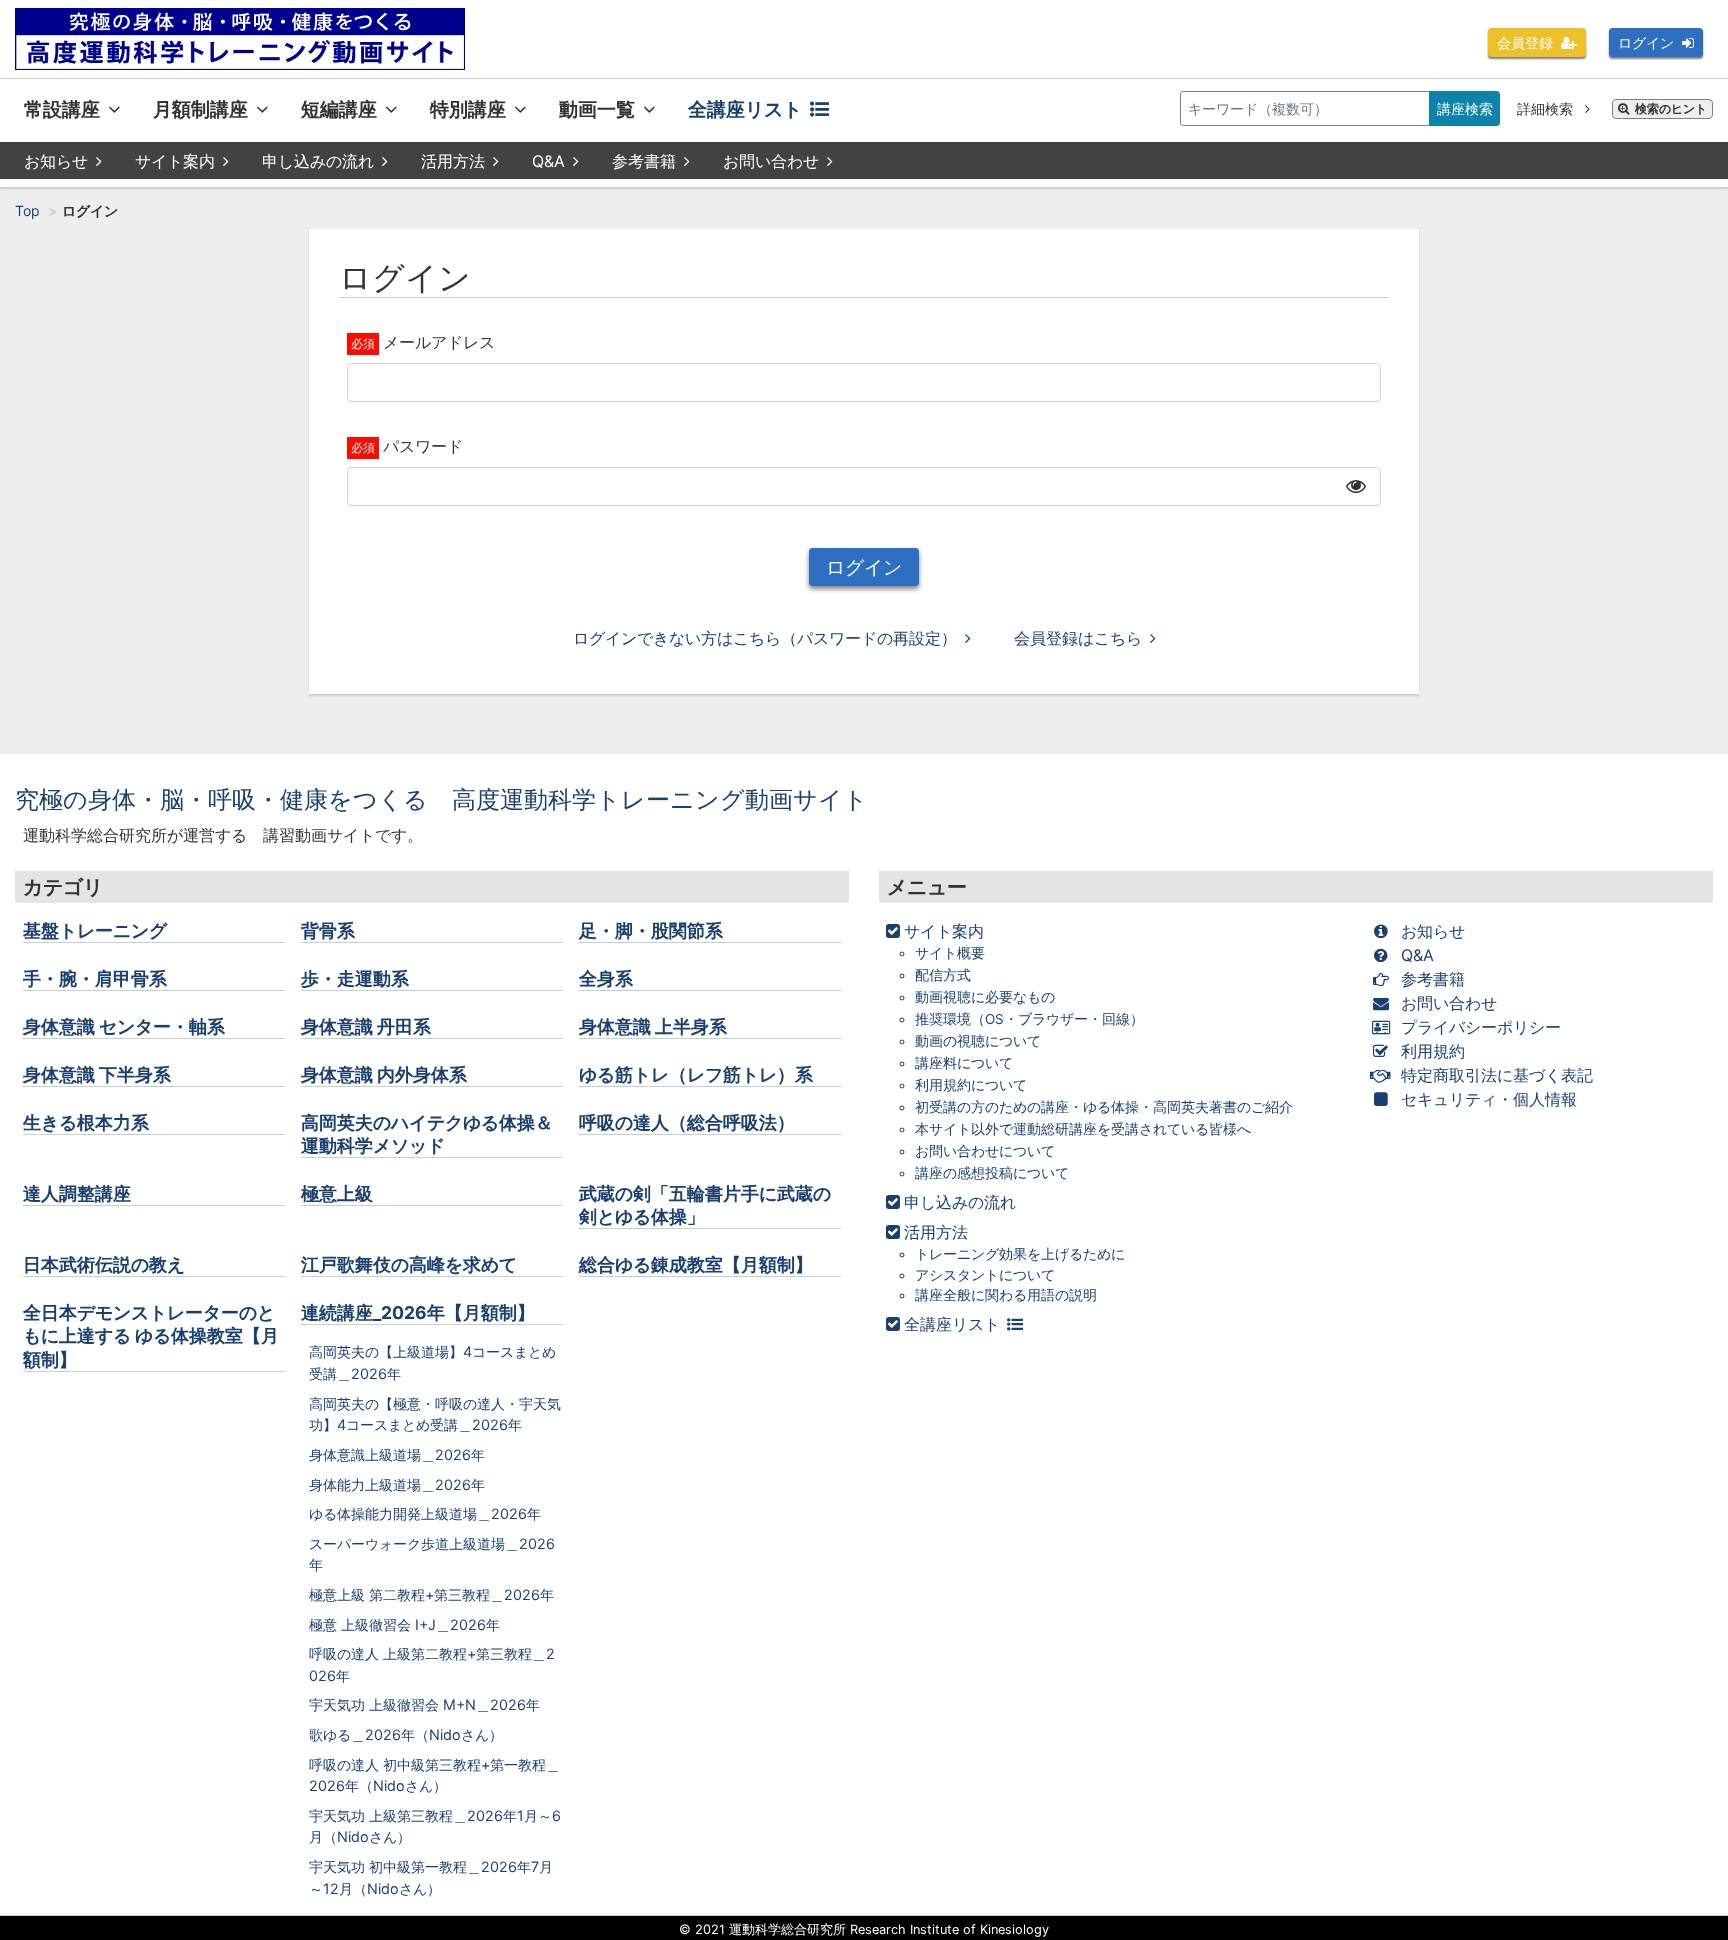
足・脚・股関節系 (651, 930)
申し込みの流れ (318, 161)
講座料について (964, 1063)
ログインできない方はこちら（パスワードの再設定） (765, 638)
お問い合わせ (771, 161)
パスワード (423, 446)
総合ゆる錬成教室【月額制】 (696, 1264)
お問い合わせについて (985, 1151)
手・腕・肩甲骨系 (95, 978)
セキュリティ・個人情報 (1489, 1099)
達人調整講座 (77, 1193)
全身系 (606, 978)
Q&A (548, 161)
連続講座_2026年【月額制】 (418, 1312)
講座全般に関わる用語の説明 (1006, 1295)
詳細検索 (1547, 108)
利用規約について (971, 1085)
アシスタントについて (985, 1275)
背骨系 (328, 930)
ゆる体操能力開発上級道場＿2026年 (425, 1513)
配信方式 (943, 975)
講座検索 (1465, 108)
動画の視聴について (978, 1041)
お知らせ (56, 161)
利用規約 (1433, 1051)
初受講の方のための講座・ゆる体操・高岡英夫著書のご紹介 (1104, 1107)
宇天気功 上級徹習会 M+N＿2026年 (424, 1704)
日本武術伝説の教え (104, 1264)
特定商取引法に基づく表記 (1497, 1075)
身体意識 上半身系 (653, 1026)
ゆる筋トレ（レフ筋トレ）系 (696, 1074)
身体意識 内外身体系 (384, 1074)
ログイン (1646, 42)
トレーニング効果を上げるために (1020, 1254)
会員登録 (1525, 42)
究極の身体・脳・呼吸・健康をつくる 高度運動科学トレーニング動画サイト (441, 799)
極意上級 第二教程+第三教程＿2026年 (431, 1594)
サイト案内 (175, 161)
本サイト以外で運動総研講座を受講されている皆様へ (1083, 1129)
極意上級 (337, 1193)
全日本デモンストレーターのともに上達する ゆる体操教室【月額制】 (151, 1335)
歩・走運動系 (355, 978)
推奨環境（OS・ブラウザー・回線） (1029, 1019)
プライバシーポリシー (1481, 1027)
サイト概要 (950, 953)
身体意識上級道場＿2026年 (397, 1454)
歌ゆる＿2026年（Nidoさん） (406, 1734)
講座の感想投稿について (992, 1173)
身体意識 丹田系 (366, 1026)
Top (27, 210)
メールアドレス (439, 342)
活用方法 (453, 161)
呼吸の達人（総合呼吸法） (687, 1122)
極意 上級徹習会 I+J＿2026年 (404, 1624)
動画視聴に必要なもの (985, 997)
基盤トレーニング (95, 930)
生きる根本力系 (86, 1122)
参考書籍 (644, 161)
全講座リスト (745, 109)
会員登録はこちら (1078, 638)
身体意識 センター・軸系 (124, 1026)
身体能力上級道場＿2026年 (397, 1484)
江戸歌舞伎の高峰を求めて (409, 1264)
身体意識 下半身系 (97, 1074)
